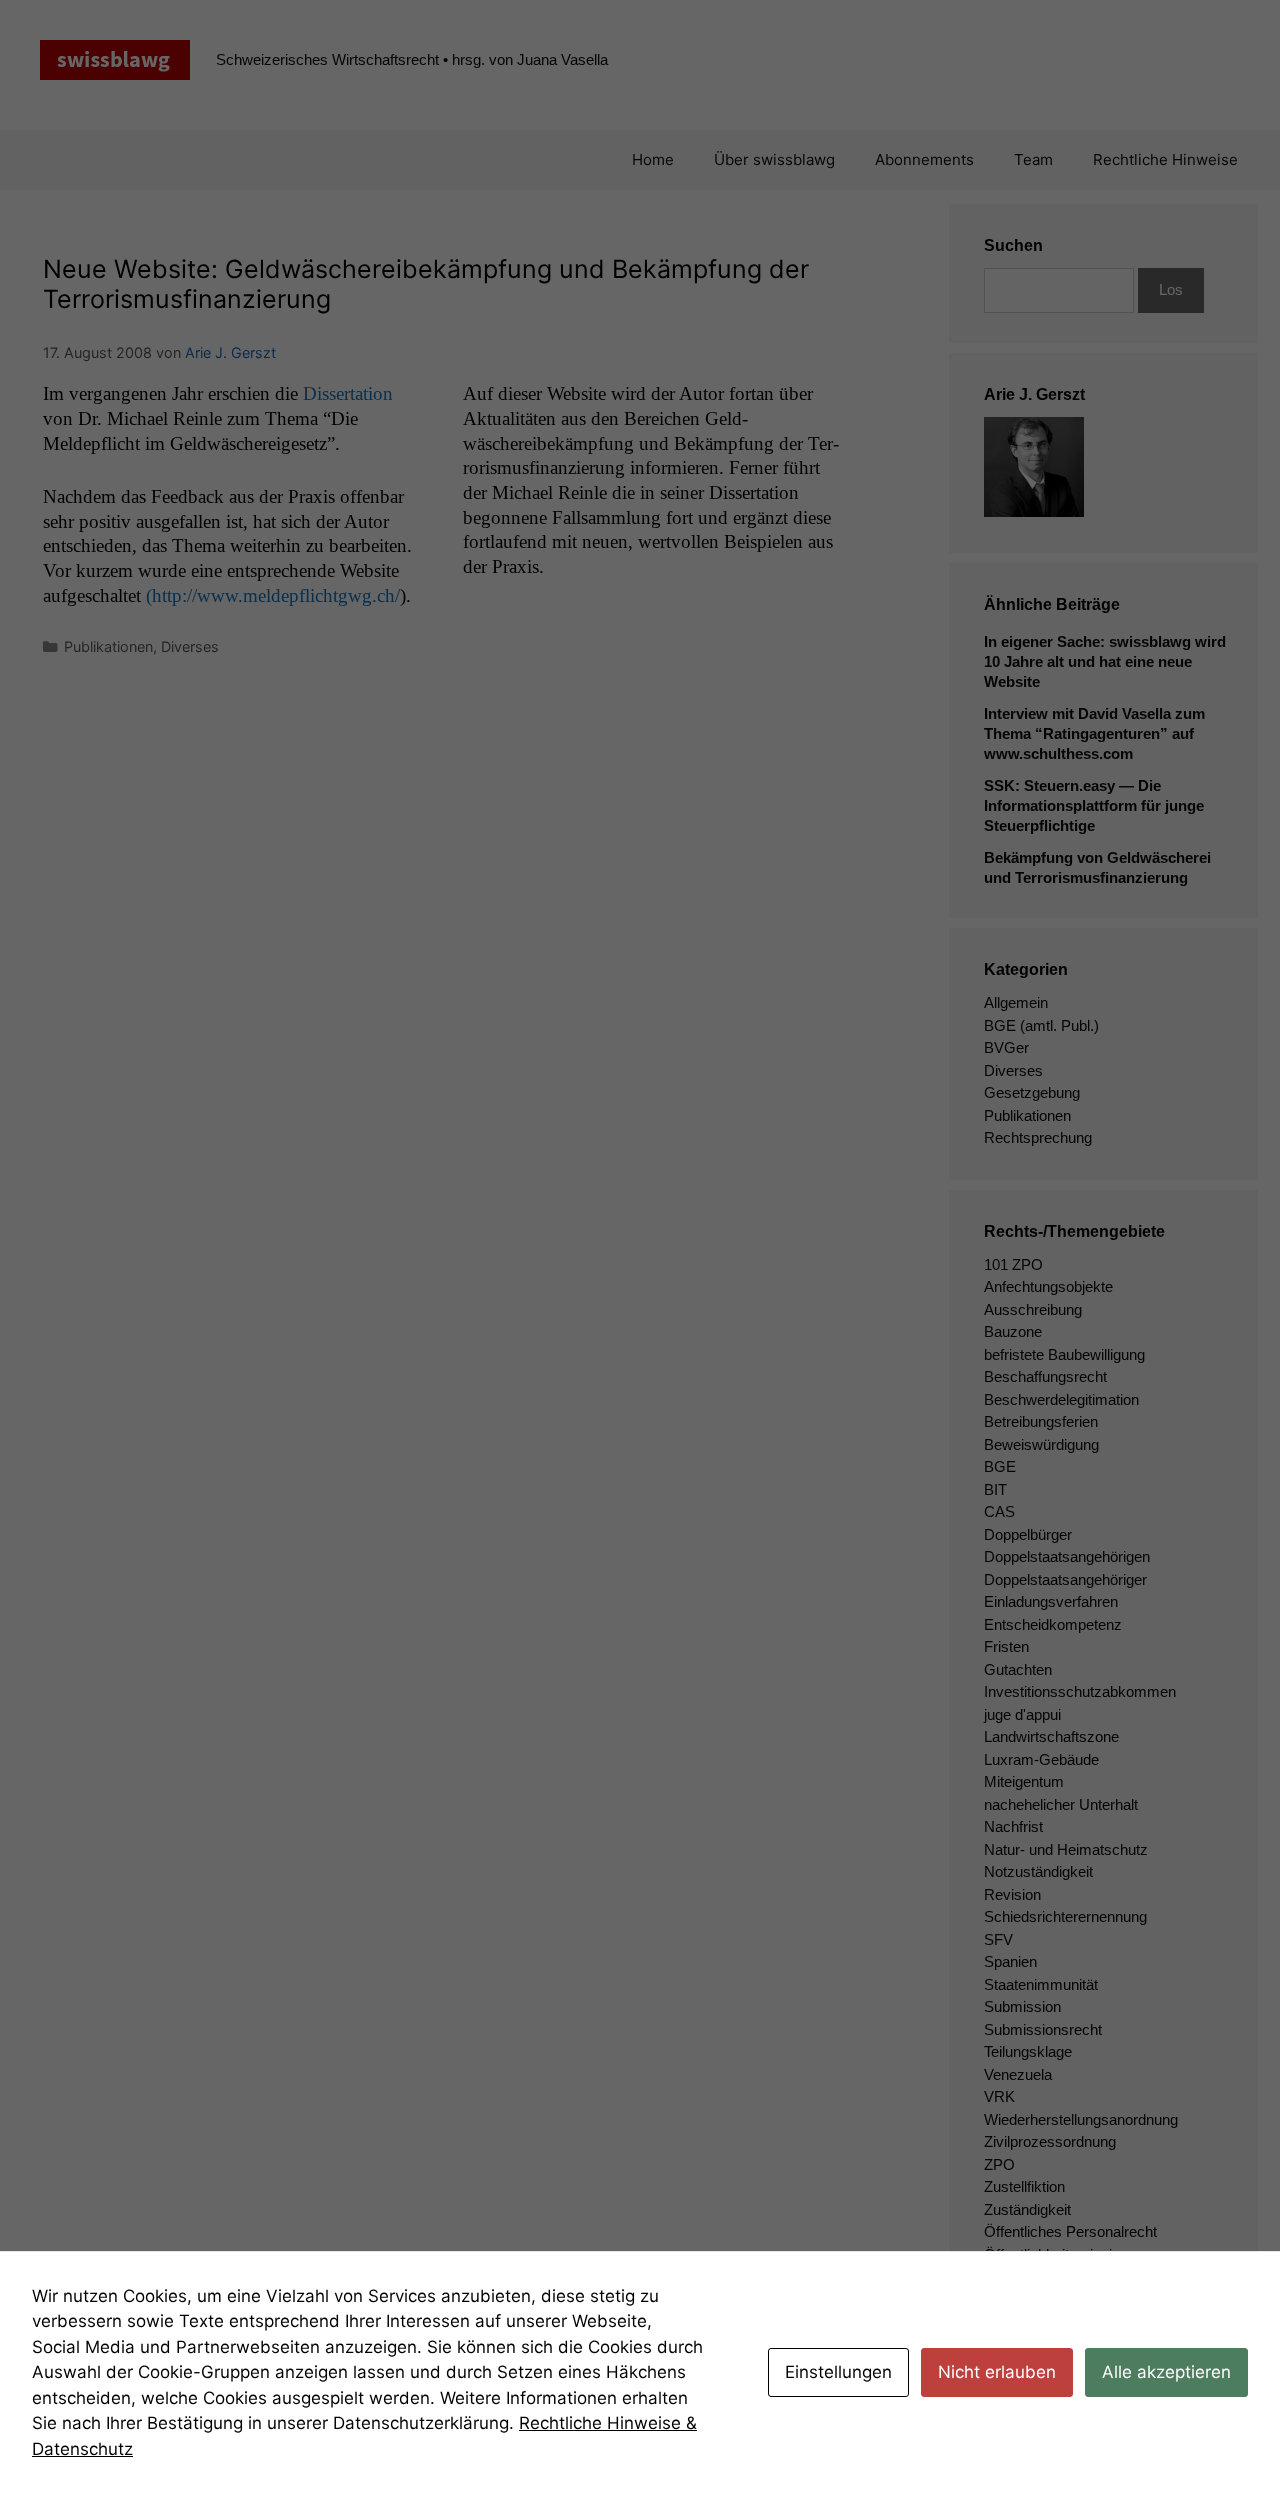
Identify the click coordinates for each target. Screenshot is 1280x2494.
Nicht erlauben (997, 2372)
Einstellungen (838, 2372)
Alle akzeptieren (1166, 2372)
